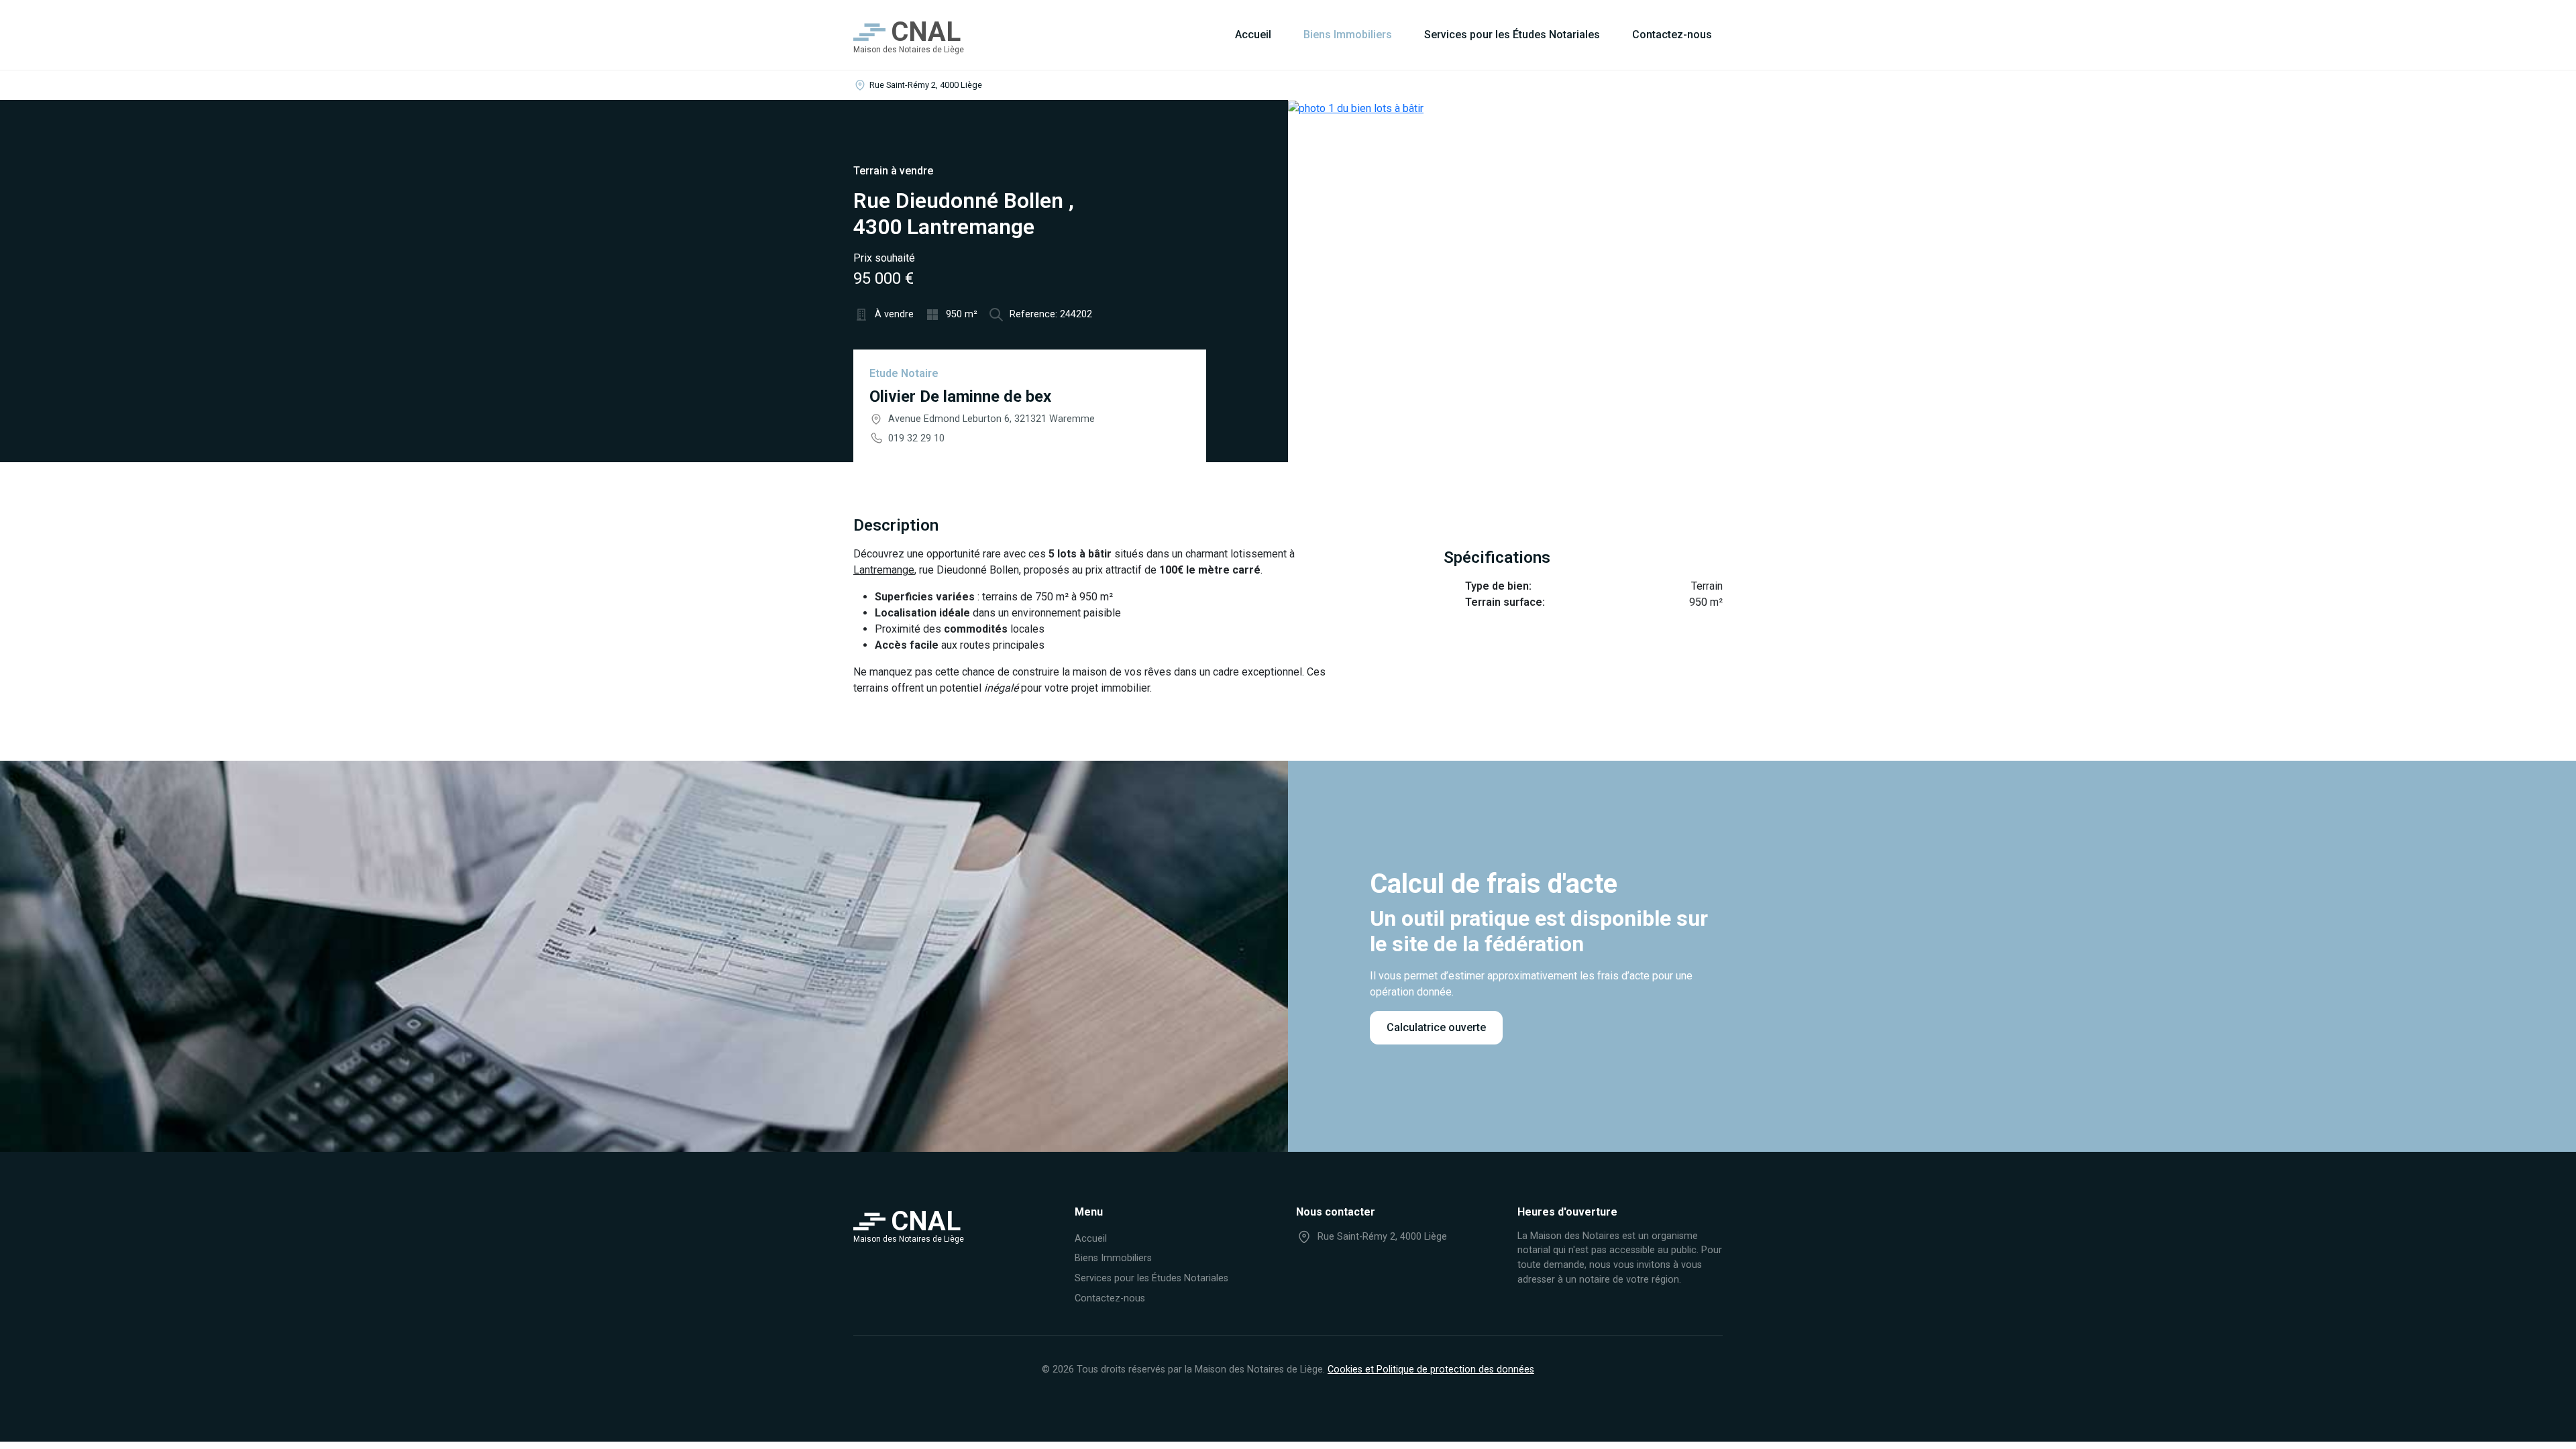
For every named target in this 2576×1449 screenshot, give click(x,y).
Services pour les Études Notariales (1512, 35)
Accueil (1253, 35)
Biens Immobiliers (1348, 35)
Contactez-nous (1672, 35)
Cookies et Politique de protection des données (1431, 1370)
